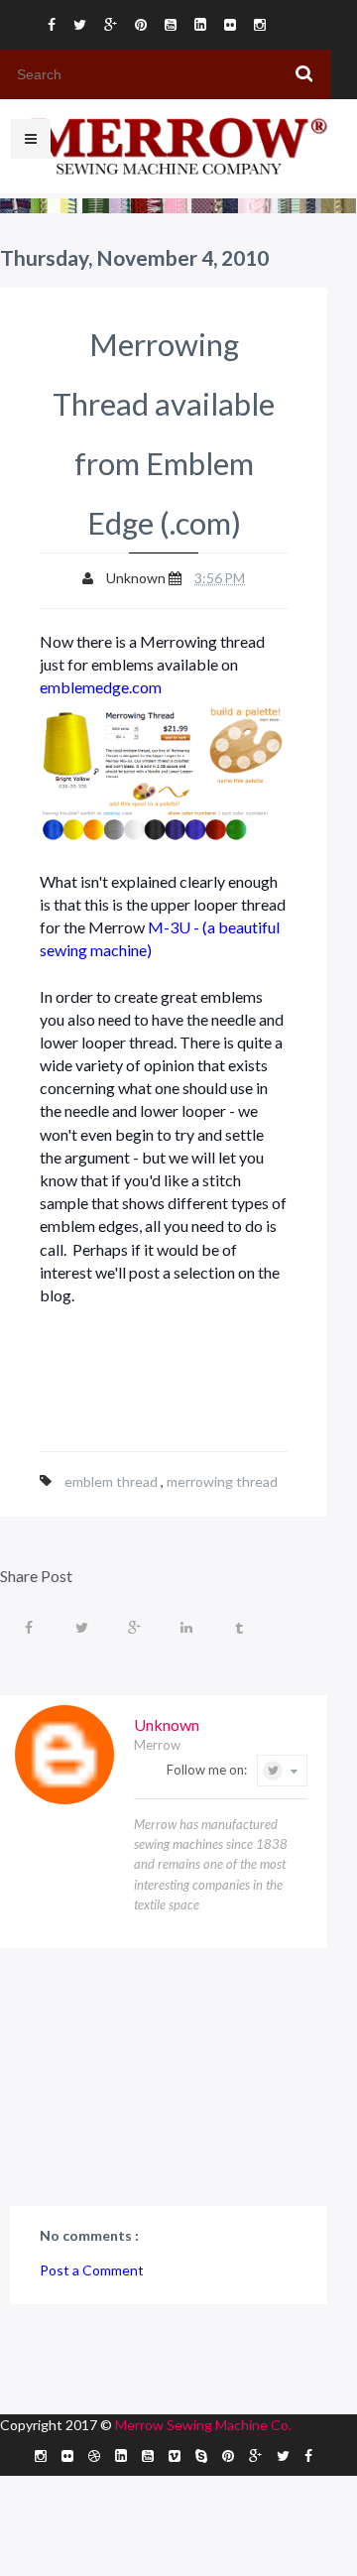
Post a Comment (92, 2270)
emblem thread (113, 1481)
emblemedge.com (102, 687)
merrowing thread (222, 1481)
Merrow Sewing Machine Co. (203, 2425)
